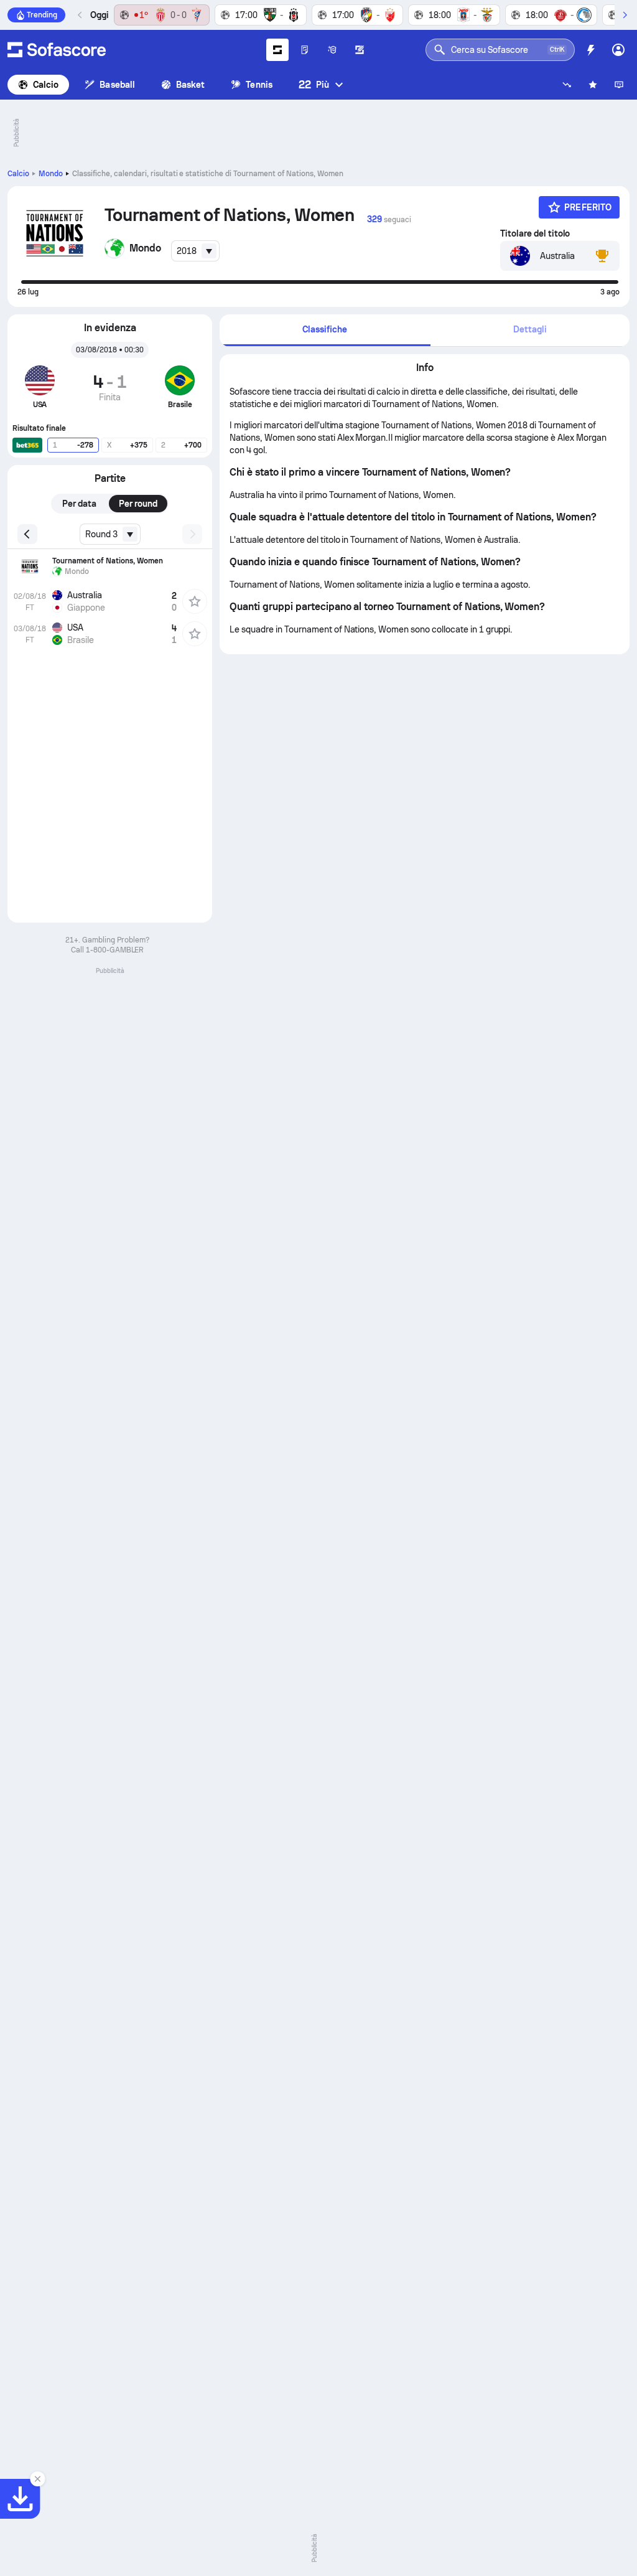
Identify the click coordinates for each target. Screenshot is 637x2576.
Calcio (46, 85)
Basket (190, 85)
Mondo (51, 174)
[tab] (325, 330)
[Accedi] (618, 50)
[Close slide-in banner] (37, 2479)
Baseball (117, 85)
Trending (42, 15)
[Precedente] (80, 15)
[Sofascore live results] (57, 50)
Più (314, 84)
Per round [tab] (138, 504)
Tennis (259, 85)
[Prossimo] (625, 15)
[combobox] (195, 251)
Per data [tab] (79, 504)
